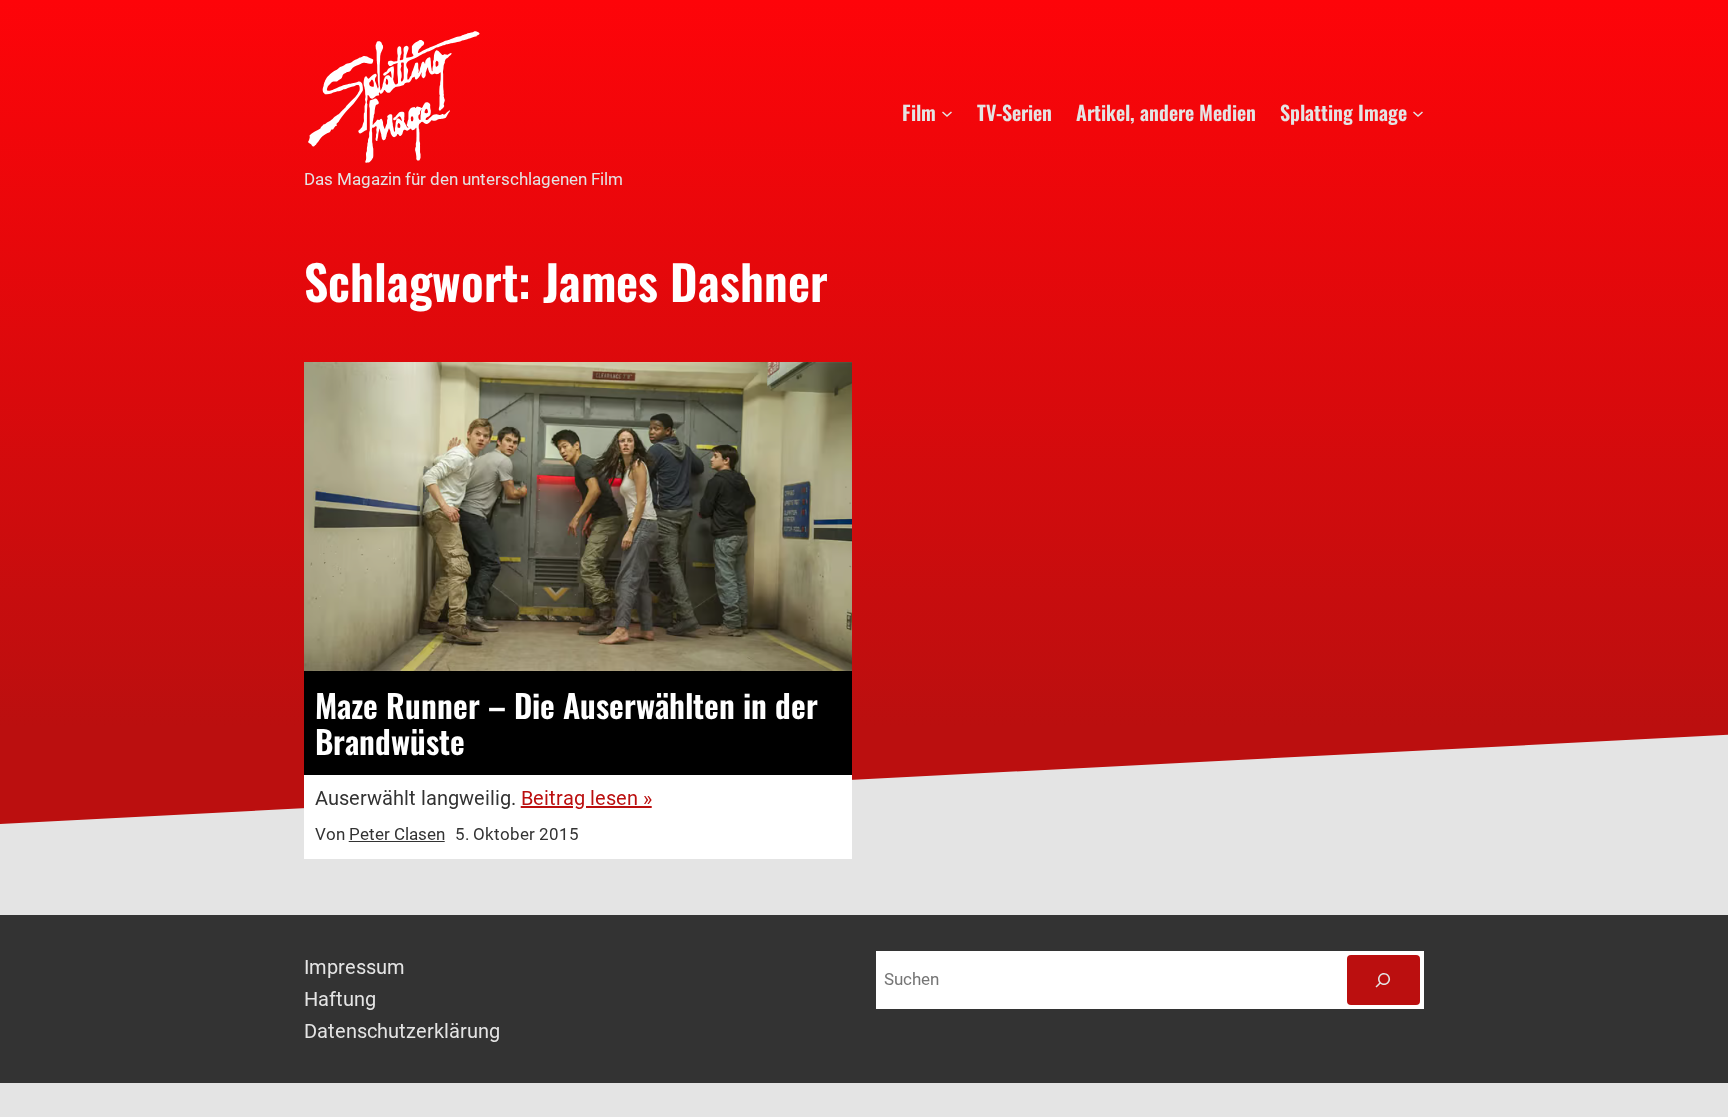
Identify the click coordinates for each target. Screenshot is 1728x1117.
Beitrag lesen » (586, 798)
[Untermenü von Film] (947, 112)
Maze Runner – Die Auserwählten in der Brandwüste (566, 723)
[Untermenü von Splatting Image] (1418, 112)
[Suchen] (1383, 980)
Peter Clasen (397, 834)
